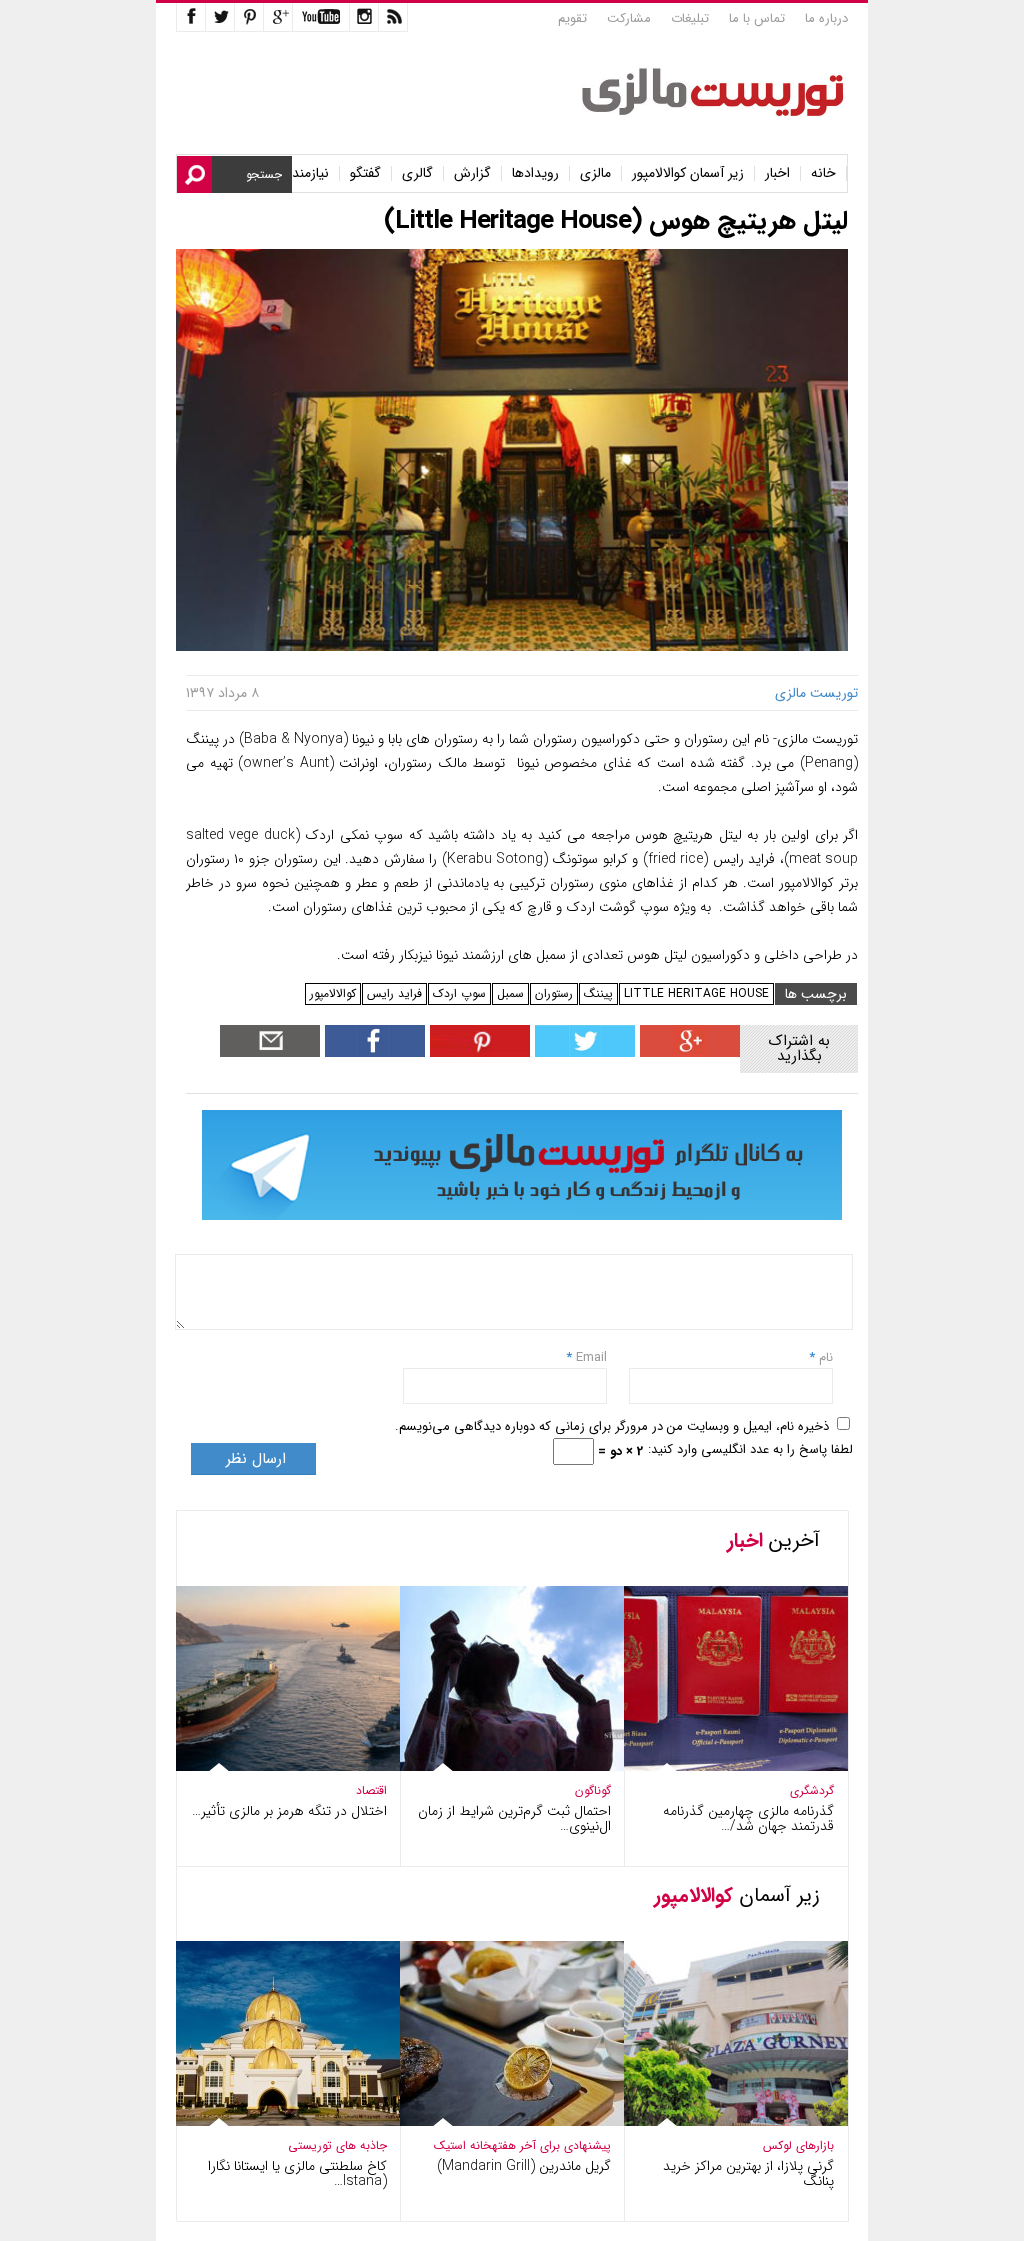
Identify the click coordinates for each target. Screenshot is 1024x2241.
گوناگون (593, 1790)
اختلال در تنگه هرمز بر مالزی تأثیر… (289, 1811)
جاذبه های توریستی (337, 2145)
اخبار (777, 173)
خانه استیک (463, 2145)
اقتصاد (371, 1790)
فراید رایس (394, 993)
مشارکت (629, 18)
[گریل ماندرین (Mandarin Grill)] (498, 2121)
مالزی (595, 173)
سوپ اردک (459, 993)
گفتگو (365, 173)
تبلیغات (690, 18)
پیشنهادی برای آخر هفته (551, 2145)
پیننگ (598, 993)
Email (591, 1357)
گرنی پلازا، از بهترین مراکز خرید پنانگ (748, 2173)
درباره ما (826, 18)
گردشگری (812, 1790)
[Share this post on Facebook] (477, 1052)
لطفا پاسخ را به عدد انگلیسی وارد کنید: (750, 1449)
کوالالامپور (333, 993)
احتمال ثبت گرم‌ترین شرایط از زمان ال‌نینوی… (514, 1818)
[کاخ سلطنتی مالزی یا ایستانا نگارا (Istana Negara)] (274, 2121)
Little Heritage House (696, 993)
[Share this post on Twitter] (582, 1052)
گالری (417, 173)
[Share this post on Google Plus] (687, 1052)
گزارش (472, 173)
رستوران (554, 993)
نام (824, 1357)
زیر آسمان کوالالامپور (688, 173)
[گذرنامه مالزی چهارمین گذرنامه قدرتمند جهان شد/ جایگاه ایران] (722, 1766)
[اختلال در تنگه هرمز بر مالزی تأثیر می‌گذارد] (274, 1766)
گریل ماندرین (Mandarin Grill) (524, 2166)
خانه (823, 173)
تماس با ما (757, 18)
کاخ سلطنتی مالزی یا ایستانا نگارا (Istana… (297, 2173)
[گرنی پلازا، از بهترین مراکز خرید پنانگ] (722, 2121)
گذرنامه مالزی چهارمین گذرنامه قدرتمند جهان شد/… (748, 1818)
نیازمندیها (303, 173)
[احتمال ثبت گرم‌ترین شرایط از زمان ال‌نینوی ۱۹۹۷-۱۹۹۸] (498, 1766)
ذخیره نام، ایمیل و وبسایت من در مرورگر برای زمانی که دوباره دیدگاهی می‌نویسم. (612, 1426)
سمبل (510, 993)
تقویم (572, 18)
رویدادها (535, 173)
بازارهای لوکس (798, 2145)
